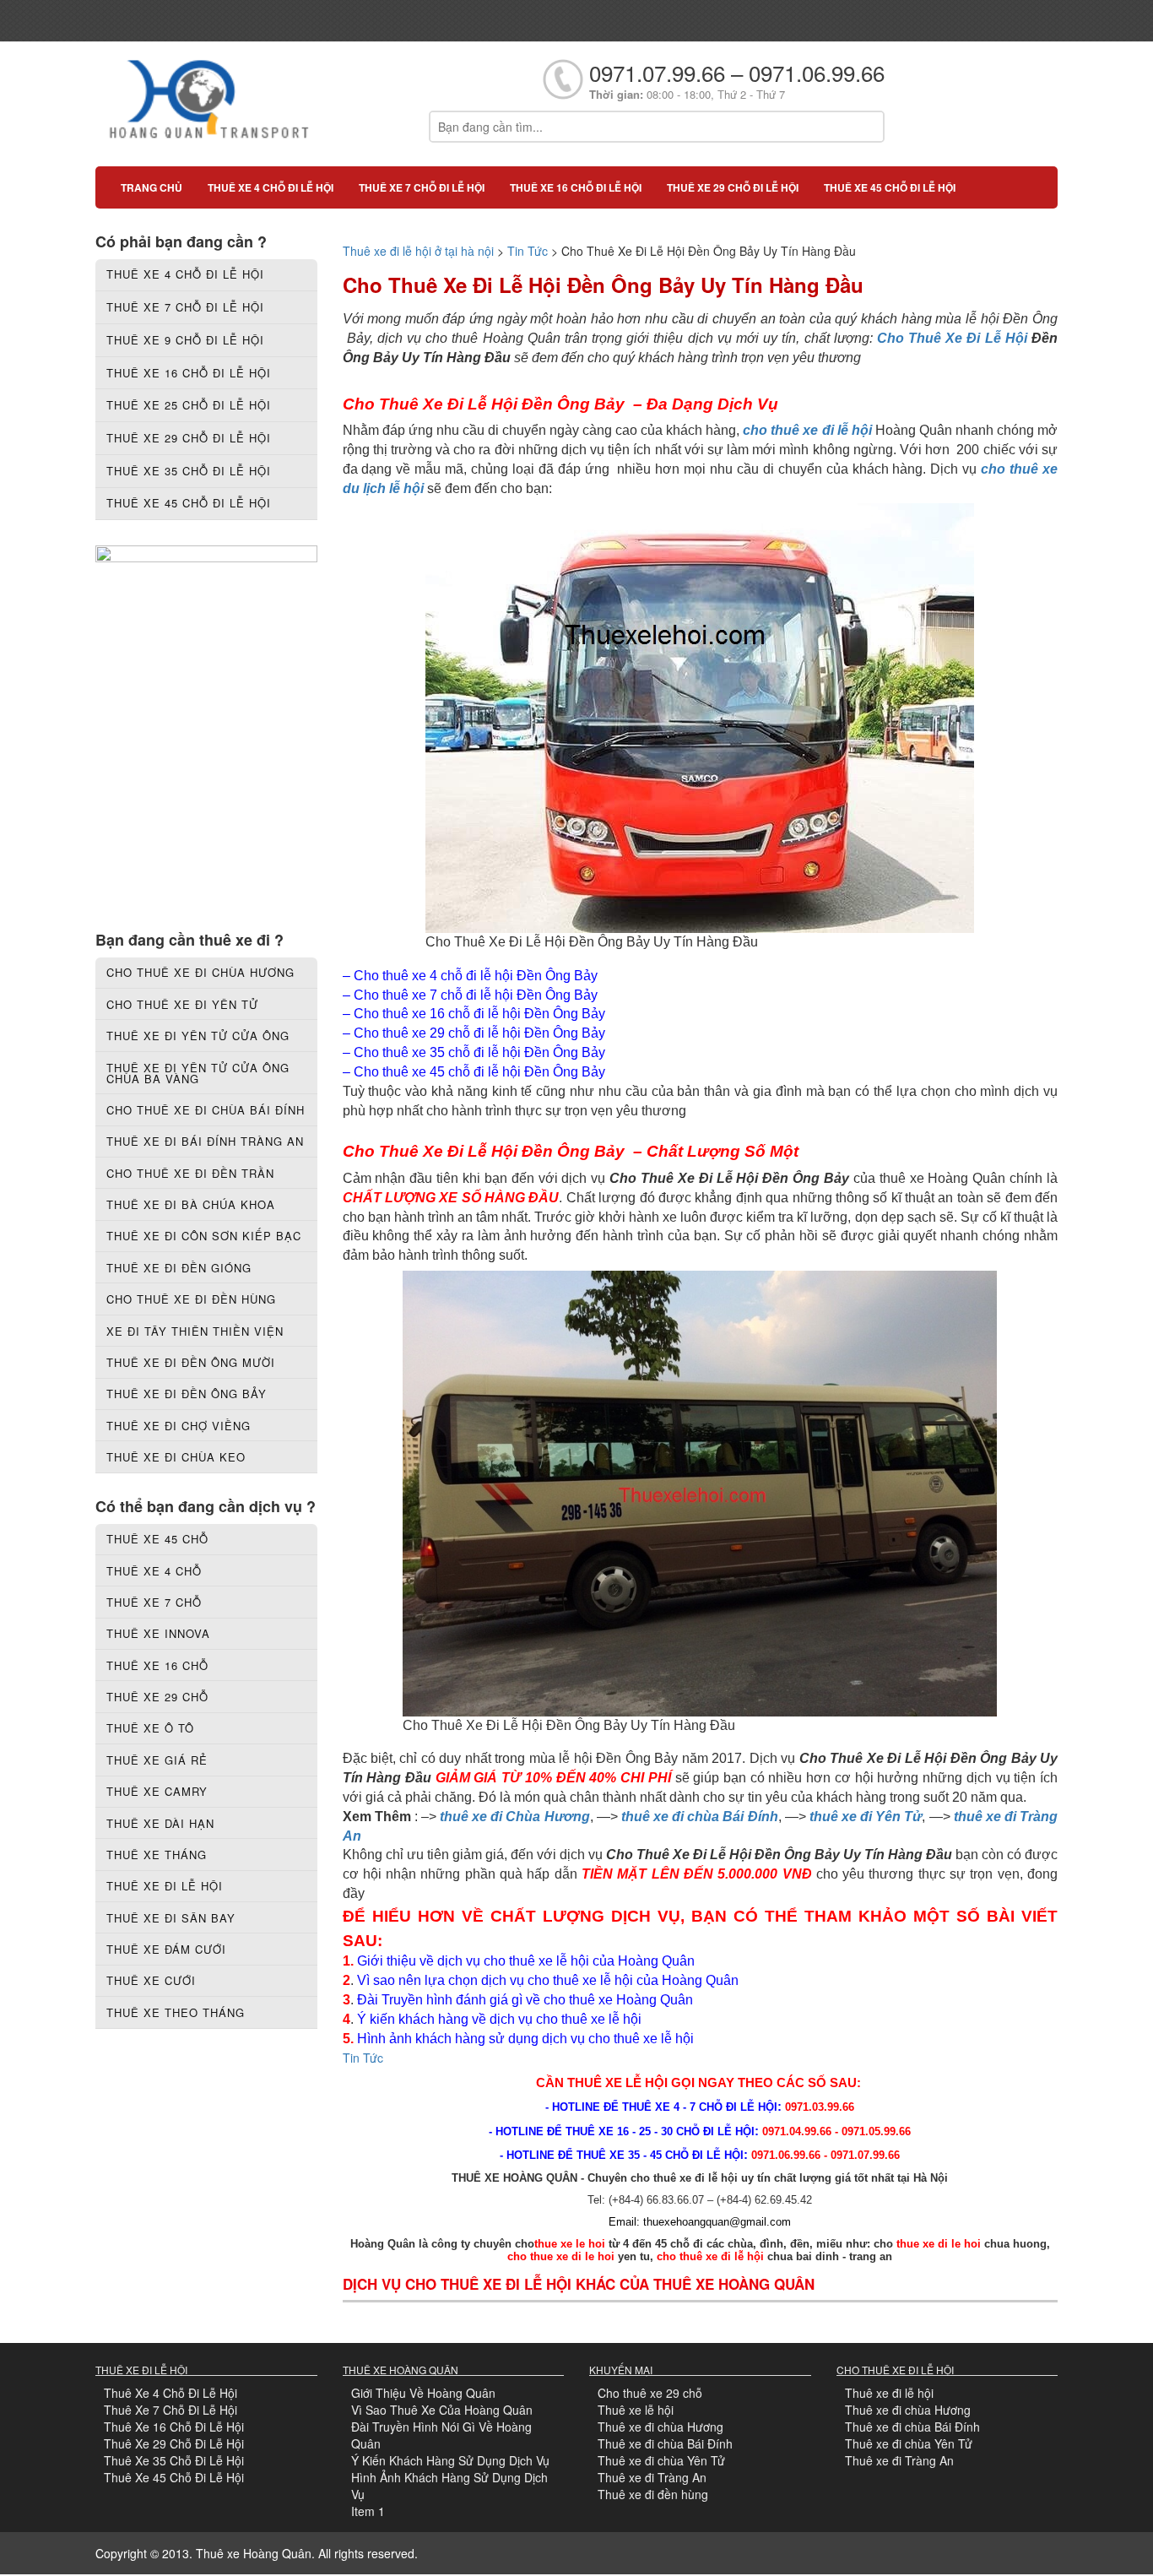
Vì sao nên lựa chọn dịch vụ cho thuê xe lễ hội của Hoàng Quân (548, 1980)
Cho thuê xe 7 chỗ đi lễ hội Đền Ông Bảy (476, 995)
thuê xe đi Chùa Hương (515, 1817)
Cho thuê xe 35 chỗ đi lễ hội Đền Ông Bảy (479, 1052)
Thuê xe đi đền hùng (653, 2494)
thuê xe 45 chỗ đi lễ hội (890, 187)
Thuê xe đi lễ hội (889, 2393)
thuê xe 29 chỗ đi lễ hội (733, 187)
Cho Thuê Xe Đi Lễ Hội (952, 338)
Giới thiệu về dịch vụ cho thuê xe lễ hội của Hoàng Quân (526, 1961)
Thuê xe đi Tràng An (652, 2477)
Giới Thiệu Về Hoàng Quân (423, 2393)
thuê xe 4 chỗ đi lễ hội (271, 187)
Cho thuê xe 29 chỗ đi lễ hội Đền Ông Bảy (479, 1033)
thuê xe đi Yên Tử (866, 1817)
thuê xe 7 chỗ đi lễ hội (422, 187)
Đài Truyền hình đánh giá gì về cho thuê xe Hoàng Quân (525, 2000)
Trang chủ (152, 187)
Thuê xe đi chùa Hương (660, 2427)
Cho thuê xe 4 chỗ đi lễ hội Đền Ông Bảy (476, 976)
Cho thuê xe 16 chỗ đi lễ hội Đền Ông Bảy (479, 1014)
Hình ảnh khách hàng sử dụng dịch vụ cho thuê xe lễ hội (525, 2039)
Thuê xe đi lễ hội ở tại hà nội (418, 251)
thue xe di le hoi (939, 2244)
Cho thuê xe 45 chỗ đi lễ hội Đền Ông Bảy (479, 1072)
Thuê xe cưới (151, 1980)
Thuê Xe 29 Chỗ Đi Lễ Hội (174, 2443)
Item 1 (368, 2511)
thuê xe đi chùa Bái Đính (700, 1817)
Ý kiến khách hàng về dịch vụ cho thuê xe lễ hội (501, 2019)
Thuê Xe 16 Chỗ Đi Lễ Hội (174, 2427)
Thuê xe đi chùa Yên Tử (661, 2460)
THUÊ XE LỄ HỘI (617, 2082)
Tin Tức (528, 251)
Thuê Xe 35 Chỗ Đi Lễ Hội (174, 2460)
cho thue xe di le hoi (561, 2256)
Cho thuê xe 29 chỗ (650, 2393)
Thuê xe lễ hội (636, 2410)
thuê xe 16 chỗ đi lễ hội (576, 187)
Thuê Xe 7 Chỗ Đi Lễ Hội (171, 2410)
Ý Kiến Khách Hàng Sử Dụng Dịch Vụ (450, 2460)
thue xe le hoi (570, 2244)
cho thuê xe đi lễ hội (807, 430)
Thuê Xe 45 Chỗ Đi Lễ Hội (174, 2477)
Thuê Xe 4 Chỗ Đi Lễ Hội (171, 2393)
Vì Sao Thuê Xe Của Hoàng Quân (442, 2410)
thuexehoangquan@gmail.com (717, 2222)
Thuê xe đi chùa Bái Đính (665, 2443)
